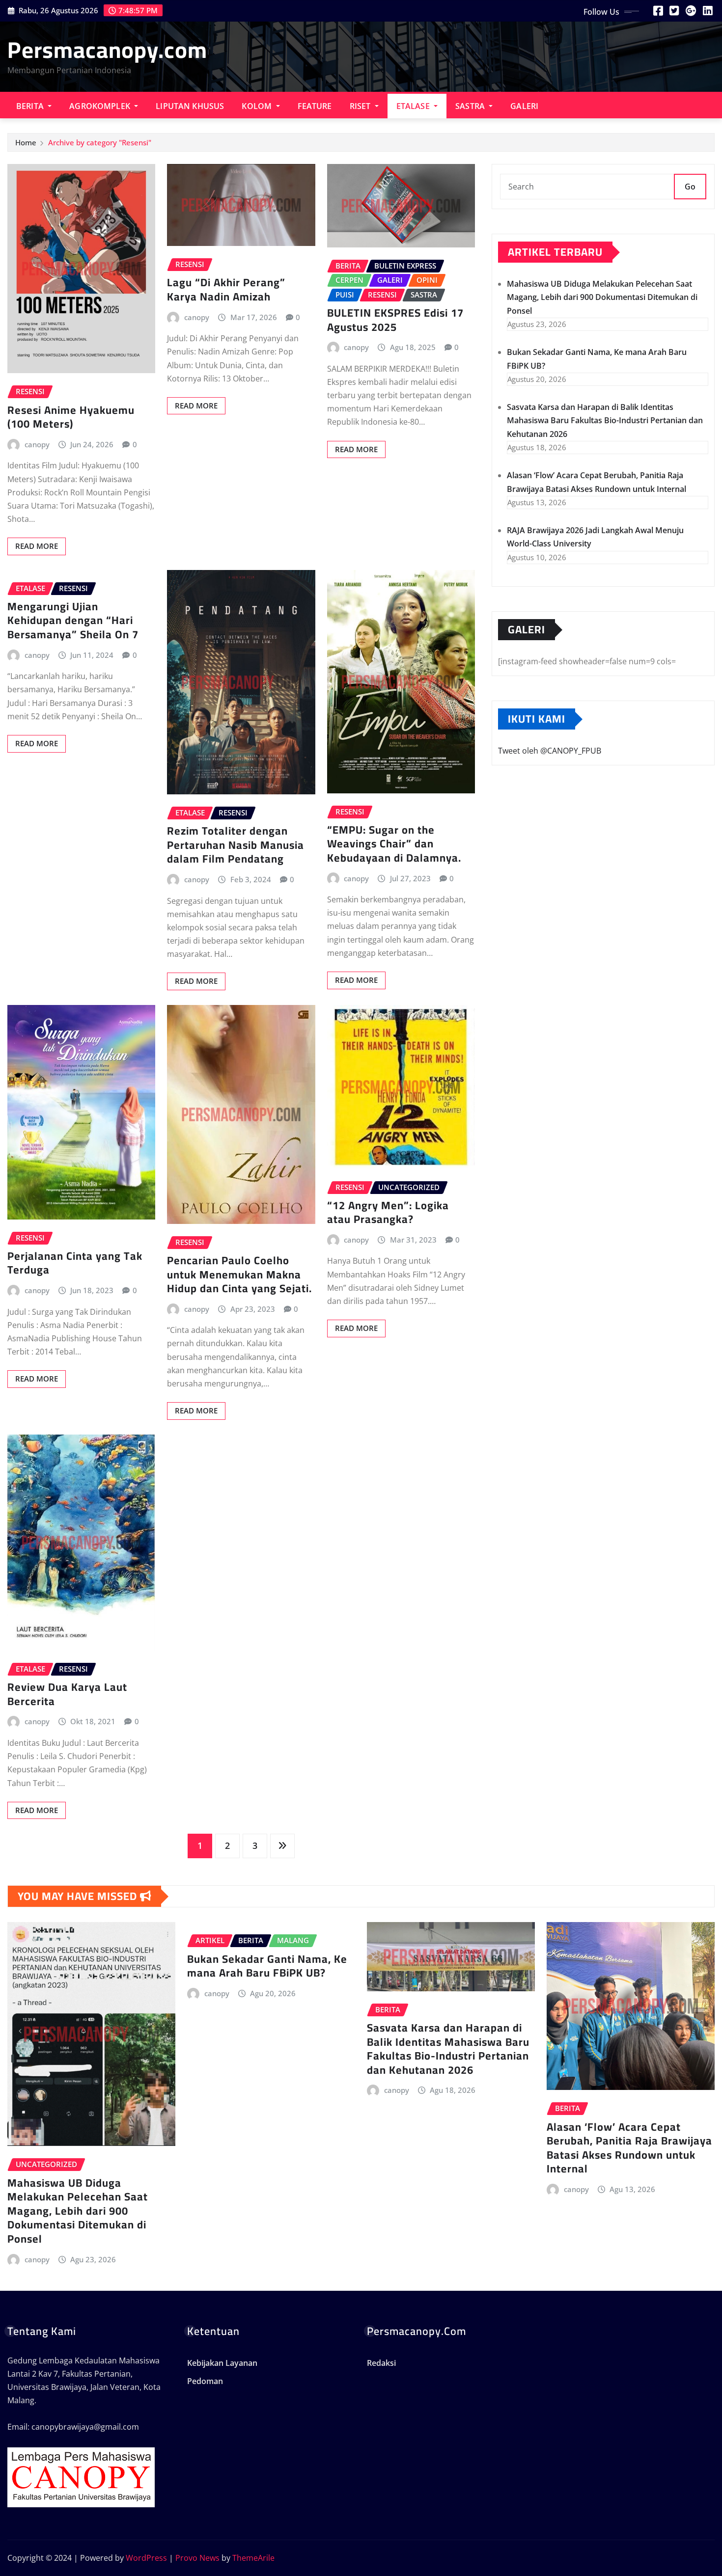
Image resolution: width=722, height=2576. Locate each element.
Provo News (197, 2558)
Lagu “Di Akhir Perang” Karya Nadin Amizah (226, 289)
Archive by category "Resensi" (100, 142)
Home (26, 142)
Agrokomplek (101, 106)
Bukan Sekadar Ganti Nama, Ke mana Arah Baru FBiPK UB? (267, 1966)
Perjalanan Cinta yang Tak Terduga (75, 1263)
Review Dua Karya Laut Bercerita (67, 1694)
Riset (361, 106)
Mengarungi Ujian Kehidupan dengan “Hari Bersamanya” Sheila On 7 (73, 620)
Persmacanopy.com (107, 50)
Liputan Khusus (190, 106)
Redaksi (381, 2363)
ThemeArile (253, 2558)
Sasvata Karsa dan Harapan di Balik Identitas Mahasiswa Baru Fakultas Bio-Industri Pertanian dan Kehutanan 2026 (605, 420)
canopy (37, 444)
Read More (37, 546)
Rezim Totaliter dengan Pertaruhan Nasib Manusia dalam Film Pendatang (236, 845)
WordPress (146, 2558)
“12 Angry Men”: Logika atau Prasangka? (388, 1212)
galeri (524, 106)
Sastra (471, 106)
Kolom (258, 106)
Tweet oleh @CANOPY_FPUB (550, 751)
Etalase (414, 106)
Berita (31, 106)
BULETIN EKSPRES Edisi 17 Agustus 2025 (395, 320)
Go (690, 187)
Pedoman (205, 2381)
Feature (315, 106)
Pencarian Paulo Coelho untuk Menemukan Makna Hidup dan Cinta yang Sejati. (239, 1274)
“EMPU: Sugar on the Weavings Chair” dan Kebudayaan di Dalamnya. (394, 844)
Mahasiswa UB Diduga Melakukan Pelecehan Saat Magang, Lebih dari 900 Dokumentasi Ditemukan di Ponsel (602, 297)
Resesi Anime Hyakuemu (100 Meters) (71, 417)
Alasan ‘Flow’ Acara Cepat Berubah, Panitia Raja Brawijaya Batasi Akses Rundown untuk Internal (629, 2148)
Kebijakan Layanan (222, 2363)
